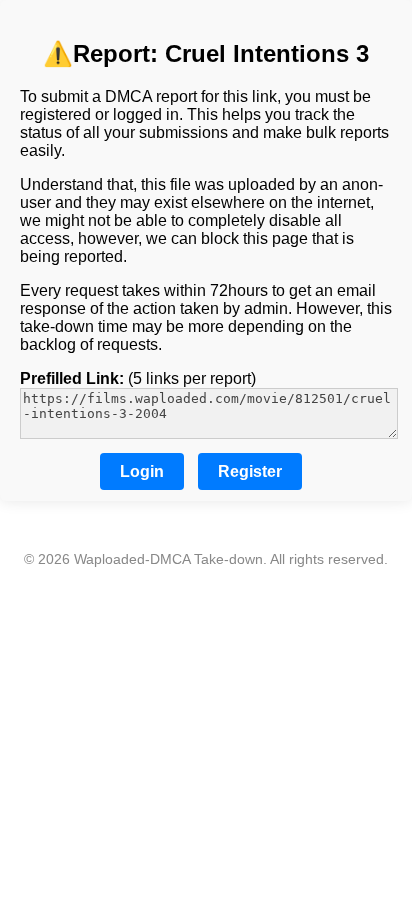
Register (250, 471)
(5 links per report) (138, 378)
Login (142, 471)
